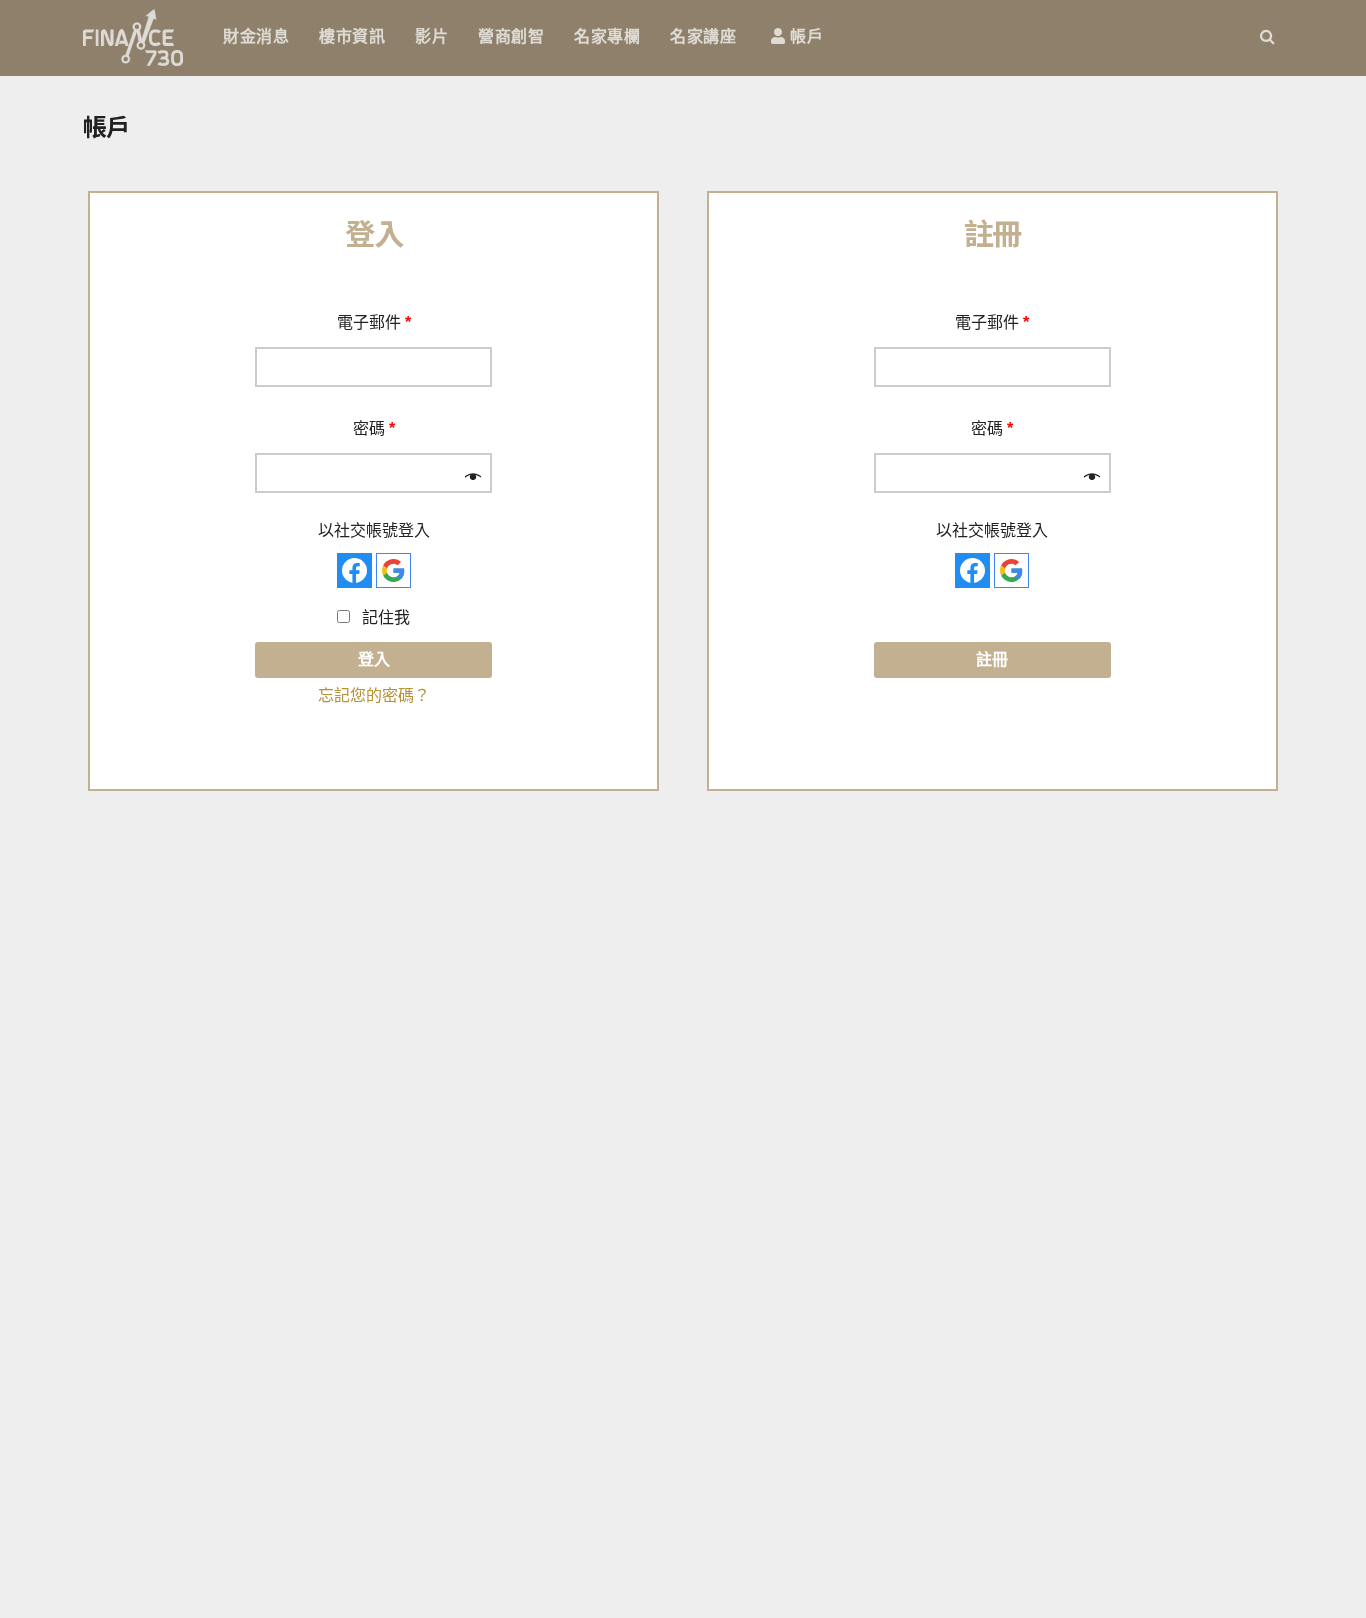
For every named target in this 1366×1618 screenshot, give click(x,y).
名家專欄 (607, 36)
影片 (431, 36)
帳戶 (805, 36)
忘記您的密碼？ (374, 695)
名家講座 (703, 36)
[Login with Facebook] (354, 570)
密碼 (374, 428)
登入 (374, 659)
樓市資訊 (352, 36)
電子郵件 (374, 322)
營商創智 (511, 36)
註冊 (992, 659)
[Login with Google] (393, 570)
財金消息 (256, 36)
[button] (1267, 36)
